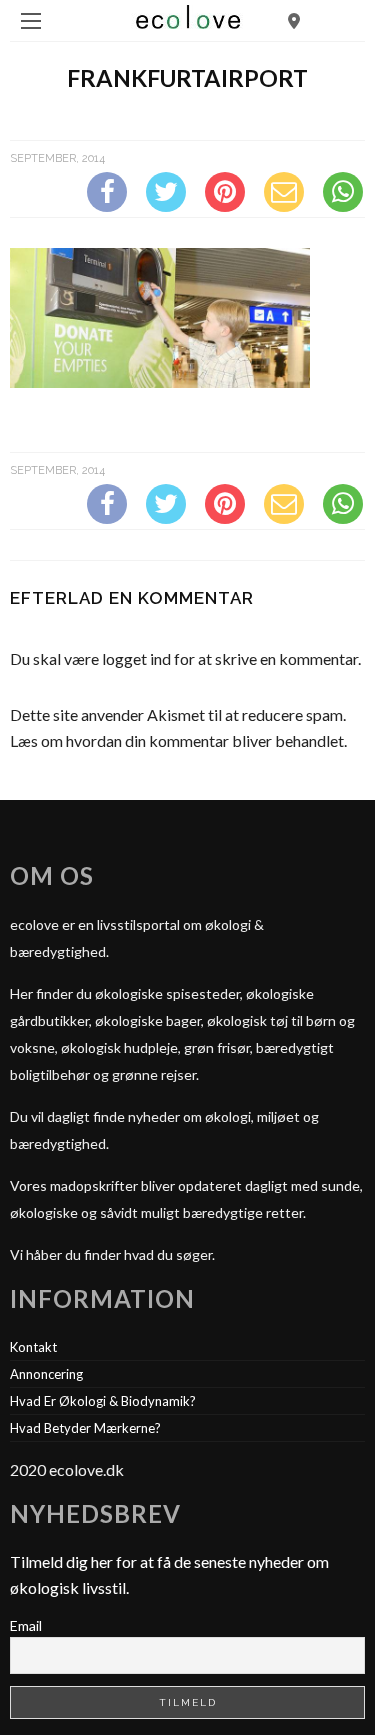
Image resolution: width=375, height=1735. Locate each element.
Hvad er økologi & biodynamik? (103, 1401)
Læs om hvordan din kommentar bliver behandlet (177, 740)
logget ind (136, 658)
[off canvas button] (31, 21)
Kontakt (33, 1347)
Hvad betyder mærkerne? (85, 1428)
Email (26, 1625)
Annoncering (46, 1374)
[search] (294, 20)
